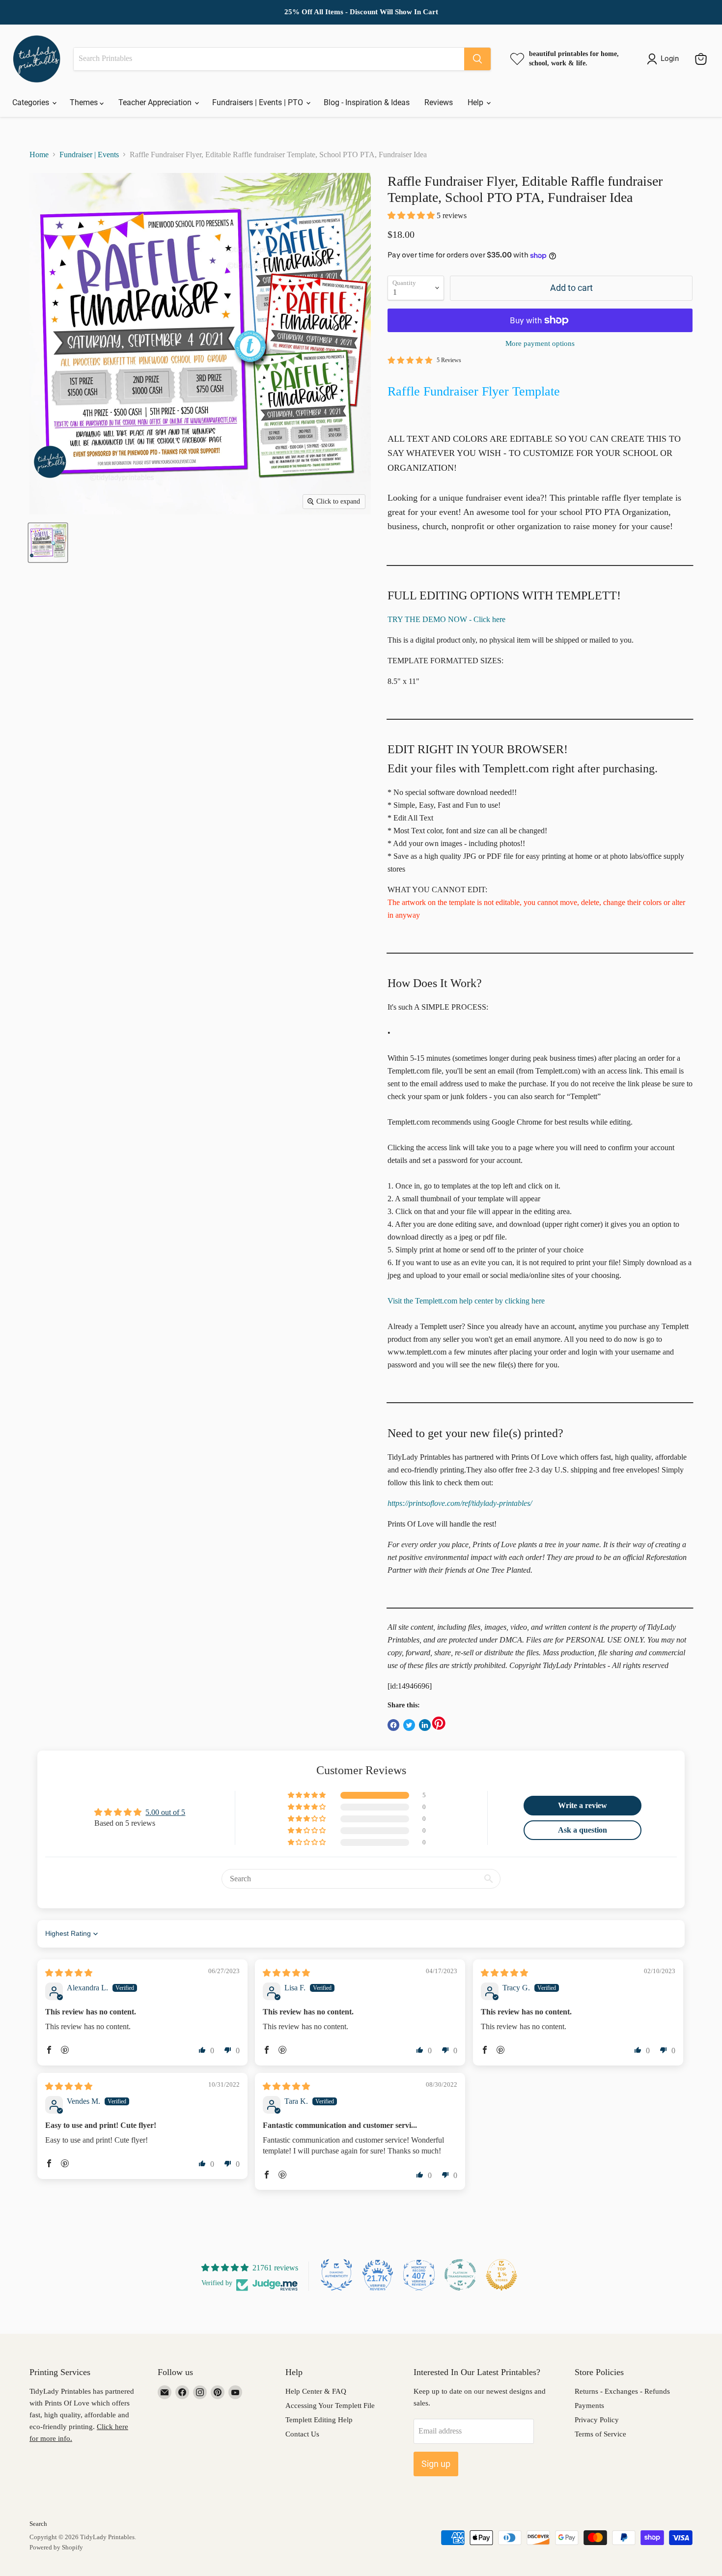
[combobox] (269, 59)
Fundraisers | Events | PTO (259, 102)
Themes (85, 102)
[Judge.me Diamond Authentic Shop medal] (336, 2275)
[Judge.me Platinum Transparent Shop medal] (460, 2275)
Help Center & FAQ (316, 2391)
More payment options (540, 343)
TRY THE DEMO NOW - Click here (446, 619)
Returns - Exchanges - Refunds (622, 2391)
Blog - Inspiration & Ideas (367, 102)
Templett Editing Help (319, 2420)
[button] (412, 215)
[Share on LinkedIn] (425, 1725)
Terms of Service (600, 2434)
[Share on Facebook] (393, 1725)
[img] (69, 1973)
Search (38, 2524)
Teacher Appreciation (156, 102)
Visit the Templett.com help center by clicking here (466, 1301)
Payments (589, 2406)
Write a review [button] (583, 1805)
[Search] (477, 59)
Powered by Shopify (56, 2547)
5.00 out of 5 (165, 1812)
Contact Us (302, 2434)
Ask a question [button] (583, 1830)
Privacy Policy (597, 2420)
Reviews (439, 102)
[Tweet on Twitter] (409, 1725)
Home (39, 155)
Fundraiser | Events (89, 155)
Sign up (436, 2464)
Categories (32, 102)
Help (476, 102)
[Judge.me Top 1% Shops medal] (501, 2275)
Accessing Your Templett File (330, 2406)
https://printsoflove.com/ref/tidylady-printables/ (460, 1503)
